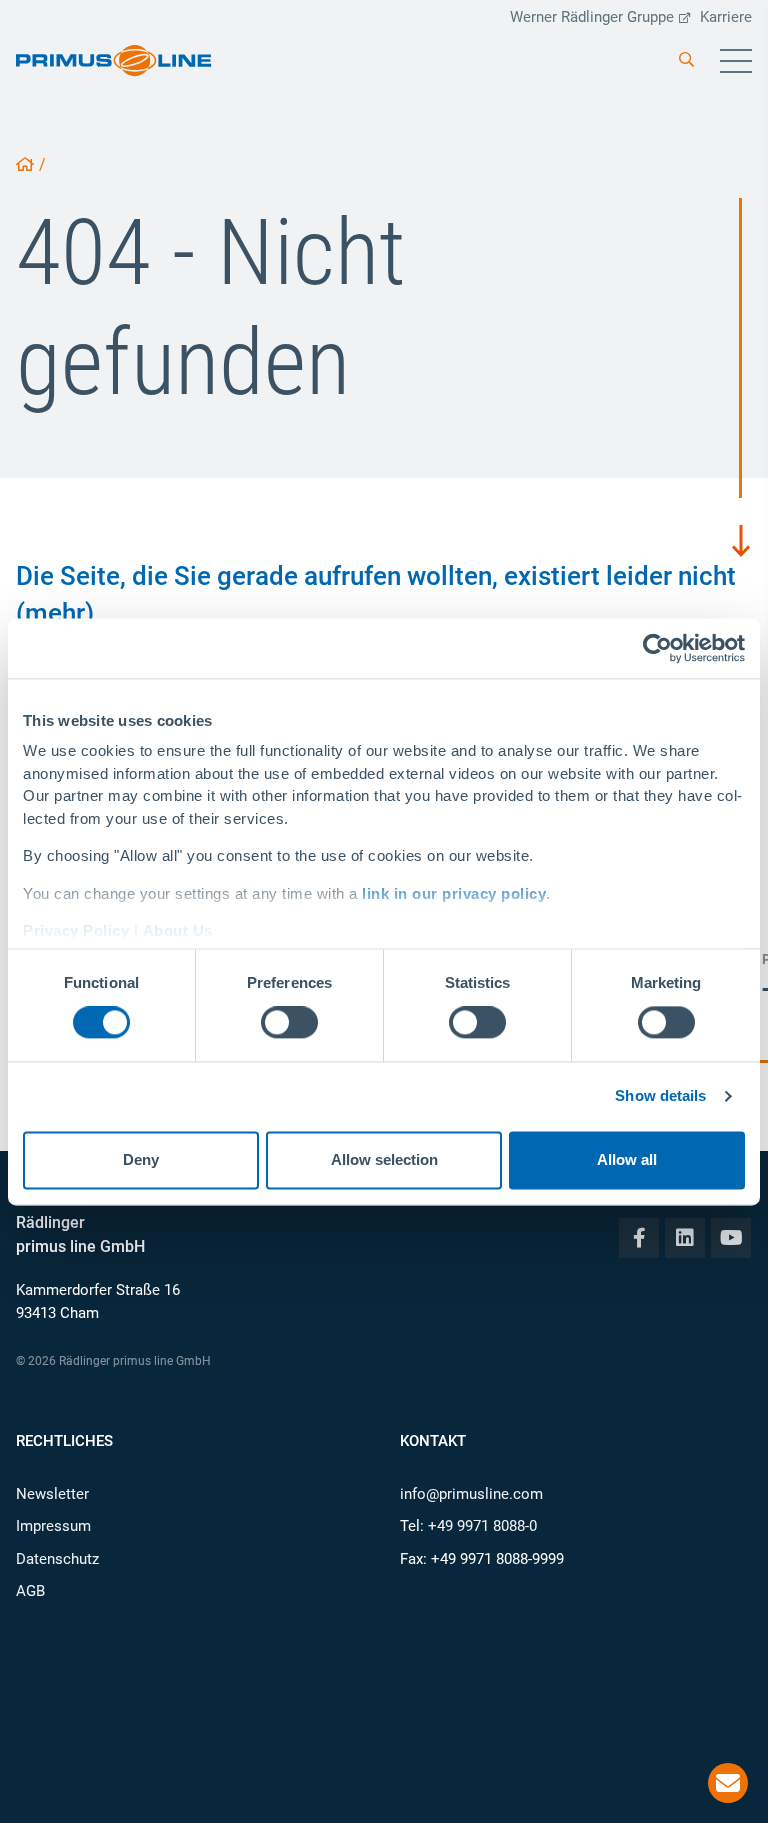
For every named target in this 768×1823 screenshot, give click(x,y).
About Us (178, 930)
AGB (30, 1591)
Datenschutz (57, 1559)
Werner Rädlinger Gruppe (592, 17)
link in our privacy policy (454, 893)
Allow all (627, 1159)
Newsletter (52, 1494)
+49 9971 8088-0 (482, 1526)
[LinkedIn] (685, 1238)
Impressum (53, 1526)
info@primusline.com (471, 1494)
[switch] (289, 1023)
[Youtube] (731, 1238)
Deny (141, 1159)
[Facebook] (639, 1238)
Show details (660, 1096)
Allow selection (384, 1159)
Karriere (726, 17)
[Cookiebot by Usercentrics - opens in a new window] (657, 648)
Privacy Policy (76, 930)
